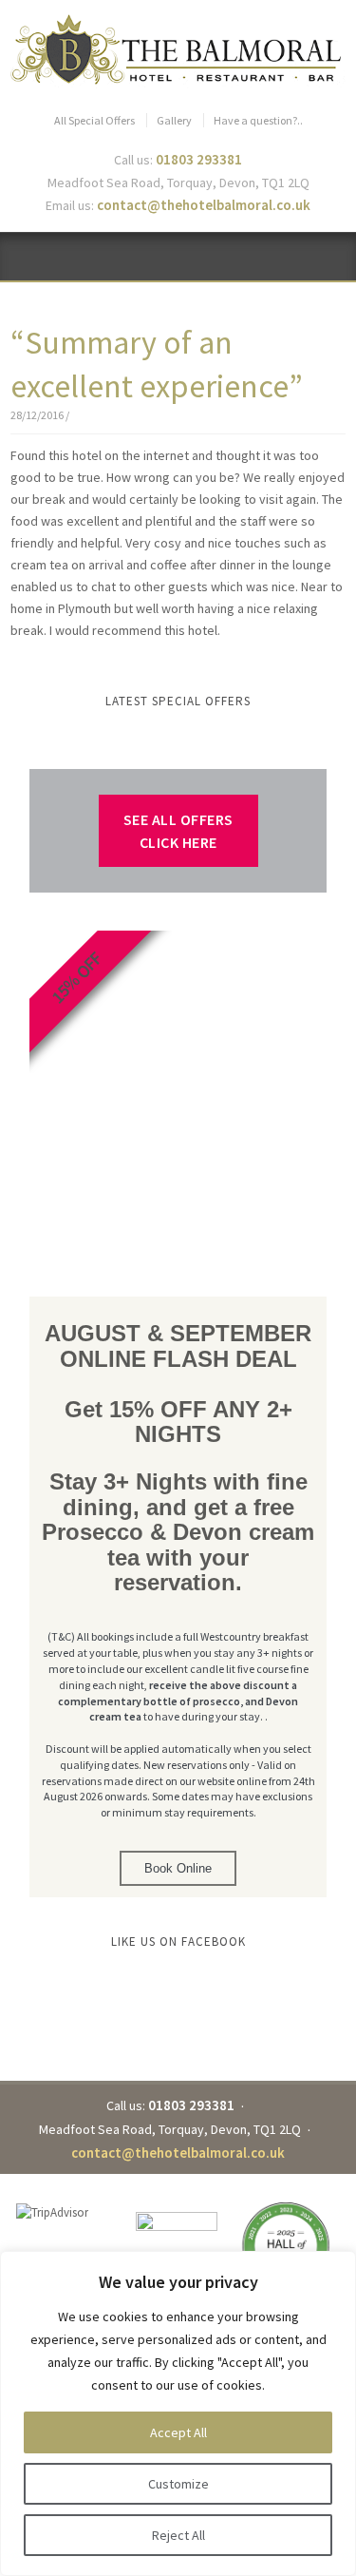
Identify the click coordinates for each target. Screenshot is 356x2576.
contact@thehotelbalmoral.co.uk (204, 205)
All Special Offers (94, 120)
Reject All (178, 2535)
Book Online (178, 1868)
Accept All (178, 2432)
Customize (178, 2484)
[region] (178, 2413)
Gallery (174, 120)
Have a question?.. (258, 120)
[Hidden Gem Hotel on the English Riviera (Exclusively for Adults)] (178, 50)
